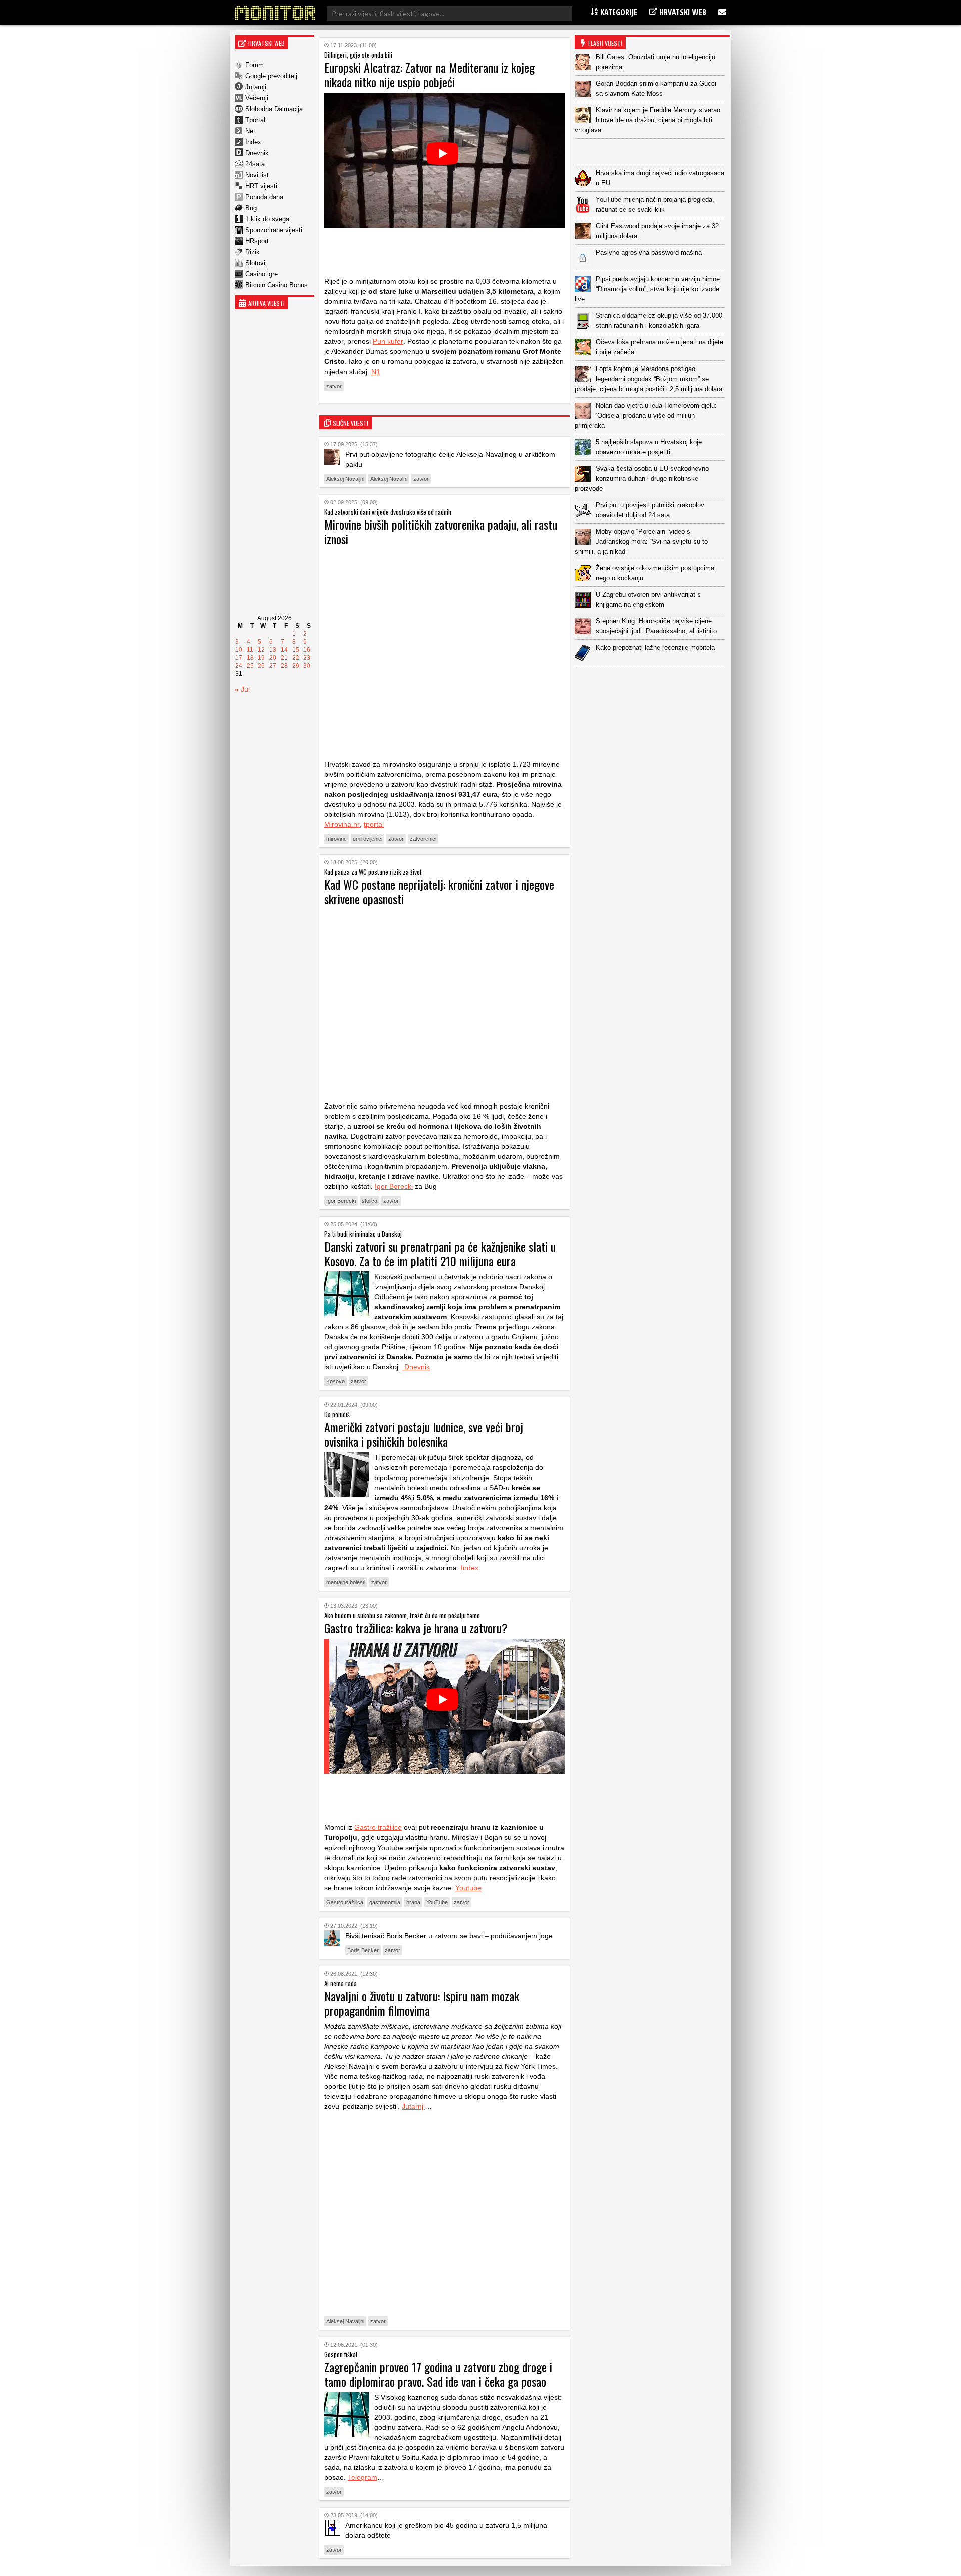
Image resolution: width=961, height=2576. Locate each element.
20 (273, 658)
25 (250, 666)
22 (296, 658)
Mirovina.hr (342, 824)
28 (284, 666)
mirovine (337, 839)
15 (296, 650)
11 (250, 650)
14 (284, 650)
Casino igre (262, 274)
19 (261, 658)
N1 (376, 372)
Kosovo (336, 1381)
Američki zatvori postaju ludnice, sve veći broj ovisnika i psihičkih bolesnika (424, 1434)
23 (307, 658)
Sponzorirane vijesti (274, 230)
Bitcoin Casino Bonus (277, 285)
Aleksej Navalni (389, 479)
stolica (370, 1201)
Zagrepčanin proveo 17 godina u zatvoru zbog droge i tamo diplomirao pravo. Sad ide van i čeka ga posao (438, 2374)
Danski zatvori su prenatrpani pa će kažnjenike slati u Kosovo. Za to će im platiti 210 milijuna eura (440, 1253)
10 (239, 650)
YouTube (437, 1902)
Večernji (257, 98)
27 (273, 666)
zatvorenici (423, 839)
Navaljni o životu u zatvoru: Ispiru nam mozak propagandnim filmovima (422, 2003)
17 (239, 658)
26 (261, 666)
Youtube (468, 1888)
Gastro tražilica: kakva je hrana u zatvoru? (416, 1628)
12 (261, 650)
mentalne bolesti (346, 1582)
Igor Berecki (394, 1186)
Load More (652, 682)
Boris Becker (363, 1950)
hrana (413, 1902)
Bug (251, 208)
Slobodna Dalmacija (274, 109)
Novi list (257, 175)
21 (284, 658)
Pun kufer (388, 341)
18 (250, 658)
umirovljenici (368, 839)
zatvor (334, 386)
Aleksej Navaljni (345, 479)
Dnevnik (257, 153)
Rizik (253, 252)
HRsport (257, 241)
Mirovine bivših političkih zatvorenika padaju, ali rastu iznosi (441, 531)
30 (307, 666)
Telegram (363, 2477)
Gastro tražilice (378, 1827)
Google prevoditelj (271, 76)
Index (253, 142)
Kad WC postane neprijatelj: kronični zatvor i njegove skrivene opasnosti (439, 891)
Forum (255, 65)
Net (250, 131)
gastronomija (385, 1902)
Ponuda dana (264, 197)
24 (239, 666)
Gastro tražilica (345, 1902)
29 (296, 666)
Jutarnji (256, 87)
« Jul (242, 689)
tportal (374, 824)
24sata (255, 164)
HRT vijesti (261, 186)
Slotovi (255, 263)
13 (273, 650)
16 (307, 650)
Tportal (255, 120)
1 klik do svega (267, 219)
